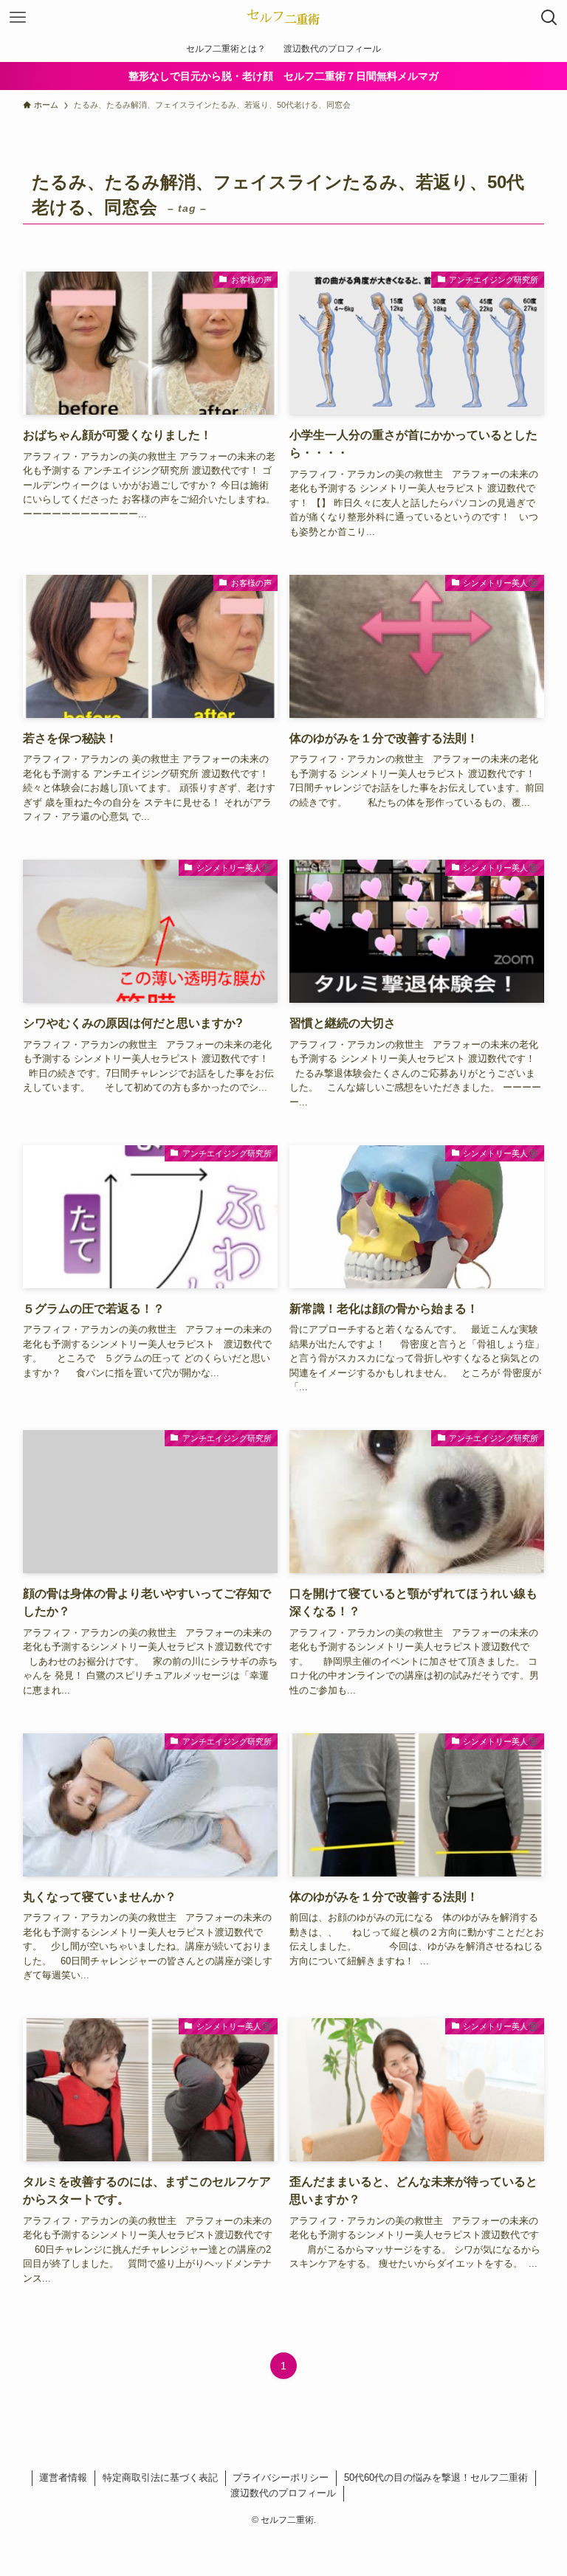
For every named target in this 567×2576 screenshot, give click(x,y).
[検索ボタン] (549, 18)
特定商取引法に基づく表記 (160, 2477)
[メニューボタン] (18, 18)
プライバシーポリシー (281, 2477)
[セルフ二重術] (284, 18)
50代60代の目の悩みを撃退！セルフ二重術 (436, 2477)
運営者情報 (63, 2477)
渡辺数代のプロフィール (283, 2493)
